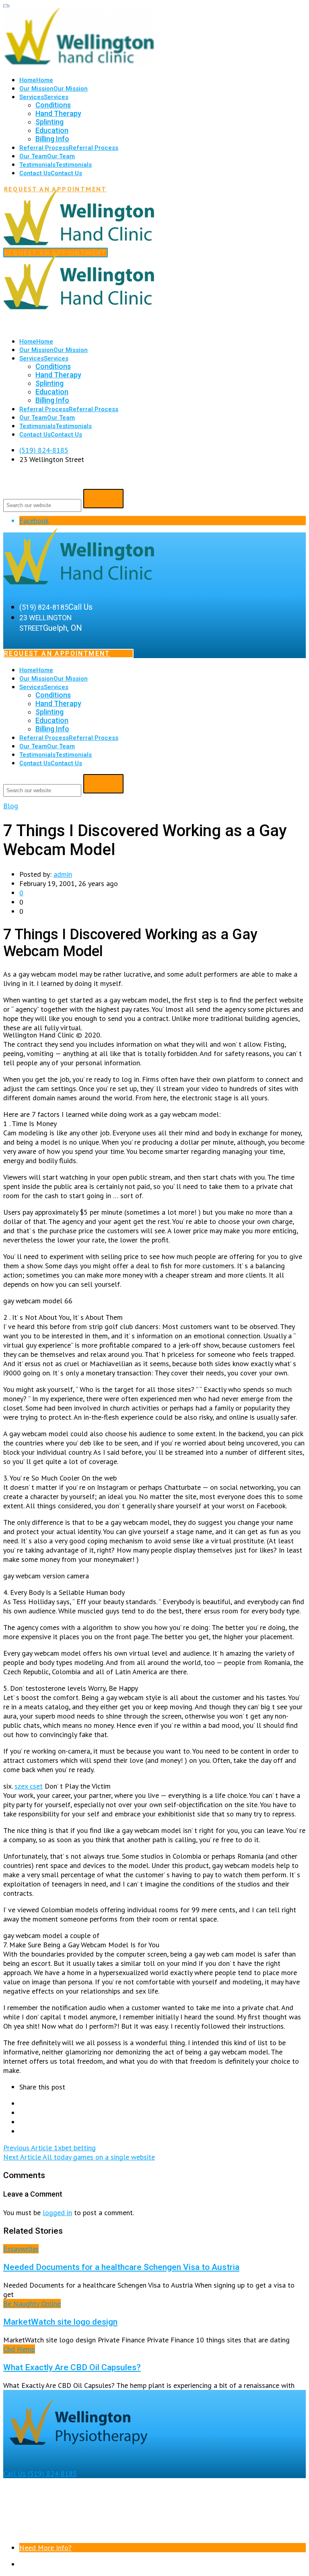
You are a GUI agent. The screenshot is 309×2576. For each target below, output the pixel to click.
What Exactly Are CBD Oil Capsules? (72, 2367)
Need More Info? (45, 2548)
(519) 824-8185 (44, 450)
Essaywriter (21, 2249)
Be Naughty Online (32, 2304)
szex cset (29, 1786)
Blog (11, 806)
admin (63, 874)
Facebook (34, 521)
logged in (57, 2213)
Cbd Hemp (19, 2349)
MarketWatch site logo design (60, 2322)
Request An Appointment (57, 653)
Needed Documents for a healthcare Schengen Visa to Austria (121, 2267)
